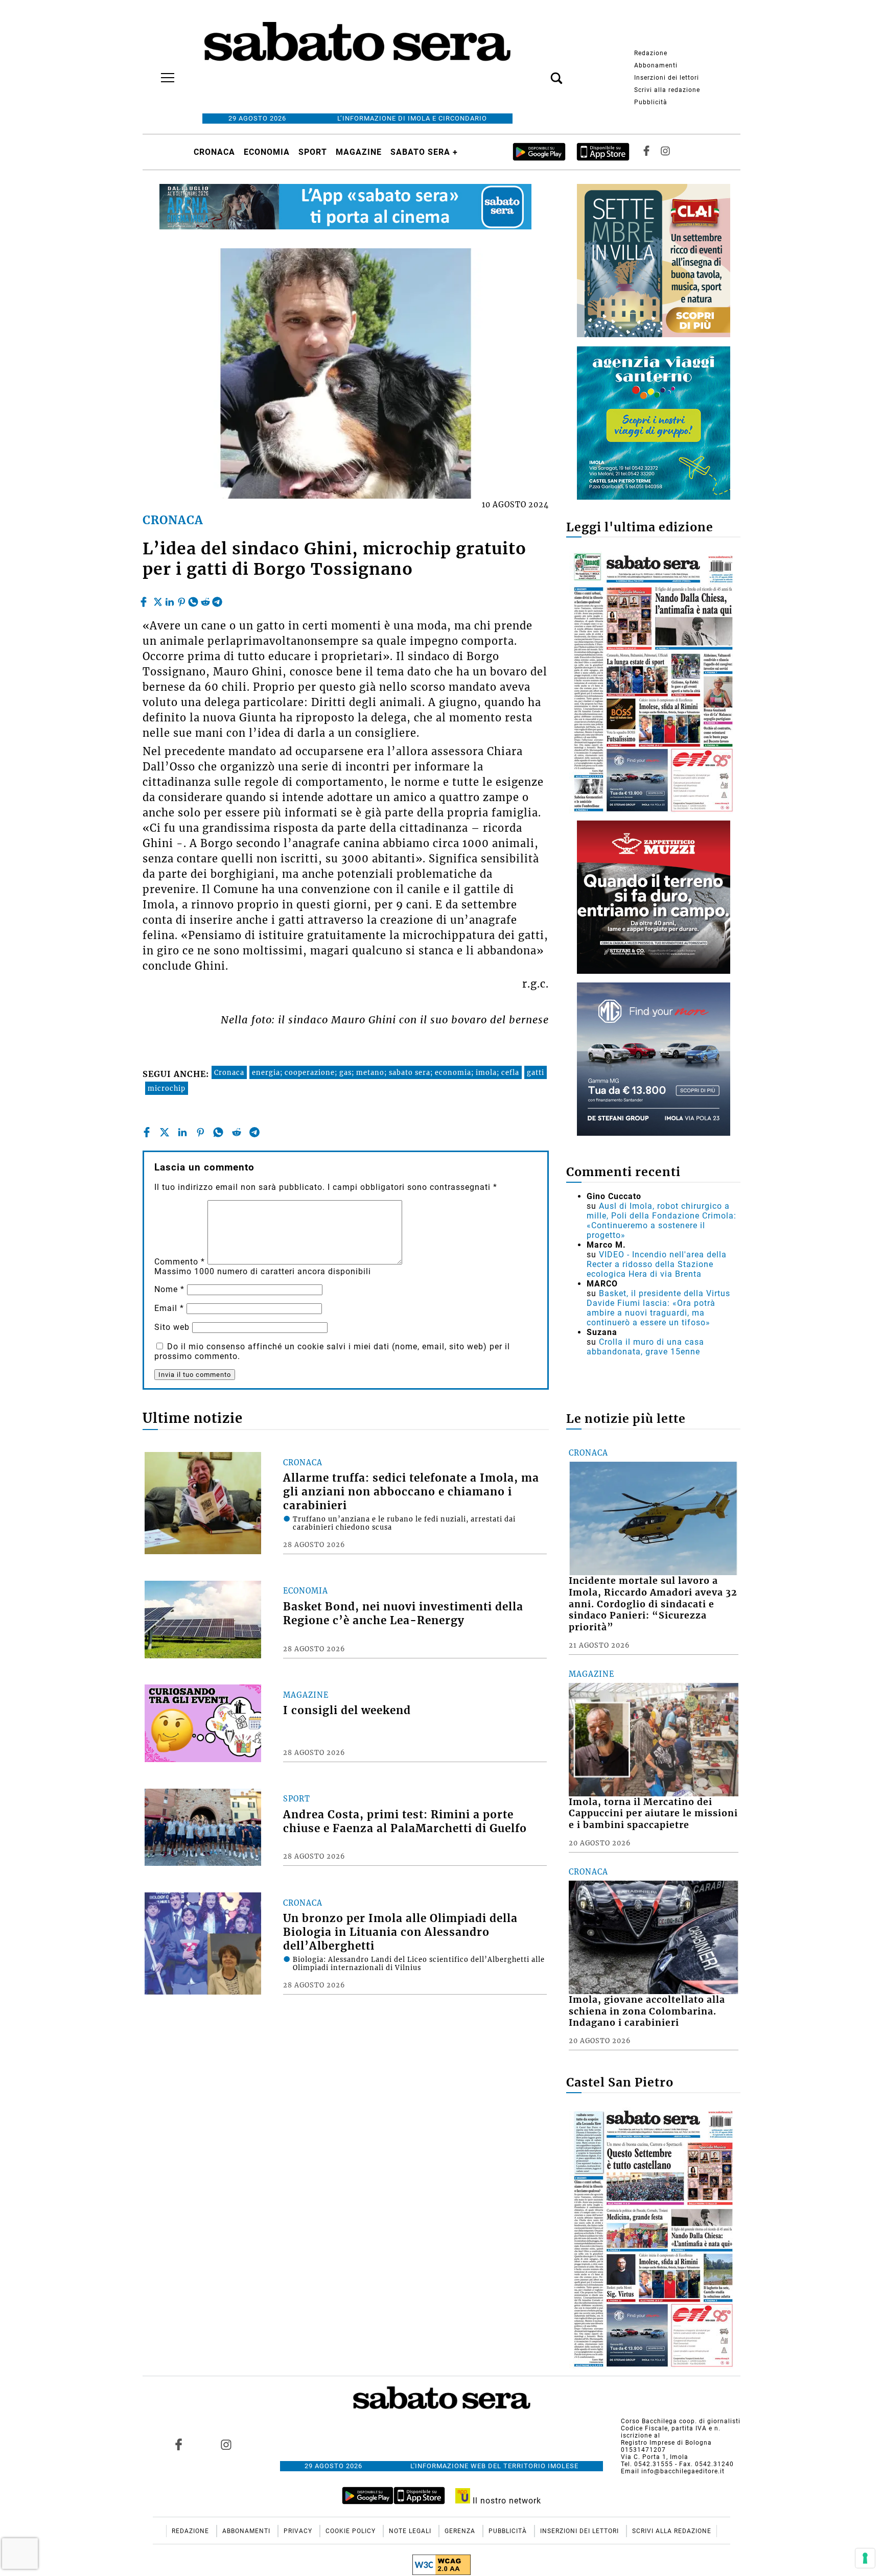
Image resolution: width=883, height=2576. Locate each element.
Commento (180, 1262)
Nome (169, 1289)
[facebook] (145, 599)
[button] (541, 73)
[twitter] (158, 599)
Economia (267, 152)
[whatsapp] (193, 599)
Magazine (359, 152)
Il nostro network (506, 2501)
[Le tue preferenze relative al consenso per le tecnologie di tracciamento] (865, 2558)
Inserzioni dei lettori (667, 78)
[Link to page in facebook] (179, 2444)
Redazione (651, 53)
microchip (167, 1088)
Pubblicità (651, 102)
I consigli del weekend (347, 1711)
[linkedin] (170, 599)
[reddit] (205, 599)
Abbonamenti (656, 65)
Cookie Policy (352, 2531)
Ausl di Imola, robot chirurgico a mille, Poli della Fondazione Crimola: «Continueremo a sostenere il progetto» (661, 1221)
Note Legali (411, 2531)
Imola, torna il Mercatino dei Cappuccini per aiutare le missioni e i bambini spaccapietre (653, 1814)
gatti (536, 1072)
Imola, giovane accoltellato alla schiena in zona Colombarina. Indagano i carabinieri (647, 2011)
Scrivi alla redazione (667, 90)
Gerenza (461, 2531)
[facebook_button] (646, 152)
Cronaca (214, 152)
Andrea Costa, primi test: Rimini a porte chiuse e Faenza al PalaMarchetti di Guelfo (405, 1822)
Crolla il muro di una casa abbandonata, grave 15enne (645, 1347)
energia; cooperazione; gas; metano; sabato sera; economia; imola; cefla (386, 1072)
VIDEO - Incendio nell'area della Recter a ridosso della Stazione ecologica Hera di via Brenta (657, 1264)
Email (169, 1308)
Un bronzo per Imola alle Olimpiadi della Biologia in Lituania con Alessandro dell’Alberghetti (400, 1932)
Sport (313, 152)
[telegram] (217, 599)
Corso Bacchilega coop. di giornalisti (681, 2421)
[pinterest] (181, 599)
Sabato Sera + (424, 152)
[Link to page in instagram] (226, 2444)
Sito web (172, 1327)
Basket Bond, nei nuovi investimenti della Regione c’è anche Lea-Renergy (403, 1614)
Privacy (299, 2531)
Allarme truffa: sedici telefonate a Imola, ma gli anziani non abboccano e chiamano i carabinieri (411, 1492)
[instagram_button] (665, 152)
